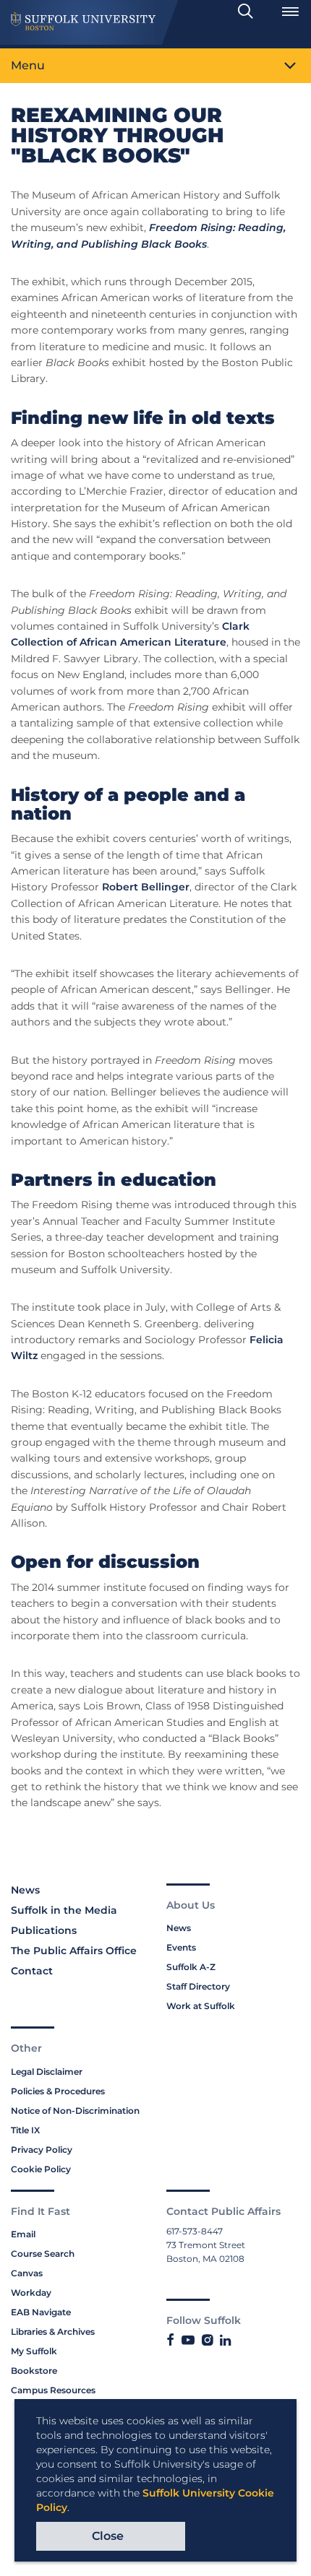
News (25, 1890)
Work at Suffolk (201, 2006)
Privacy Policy (42, 2150)
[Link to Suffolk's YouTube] (188, 2341)
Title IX (25, 2130)
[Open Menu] (290, 12)
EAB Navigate (41, 2312)
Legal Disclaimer (47, 2072)
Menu (28, 65)
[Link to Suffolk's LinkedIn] (225, 2341)
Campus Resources (53, 2390)
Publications (44, 1930)
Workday (31, 2293)
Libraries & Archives (53, 2332)
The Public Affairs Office (74, 1951)
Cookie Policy (41, 2169)
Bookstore (34, 2371)
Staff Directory (198, 1986)
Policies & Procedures (58, 2091)
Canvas (27, 2273)
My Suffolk (34, 2351)
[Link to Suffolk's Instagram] (207, 2341)
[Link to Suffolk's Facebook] (170, 2341)
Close (108, 2536)
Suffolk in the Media (64, 1910)
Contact (32, 1971)
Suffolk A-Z (191, 1967)
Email (23, 2234)
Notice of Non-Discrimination (75, 2111)
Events (181, 1947)
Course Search (43, 2254)
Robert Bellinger (146, 887)
